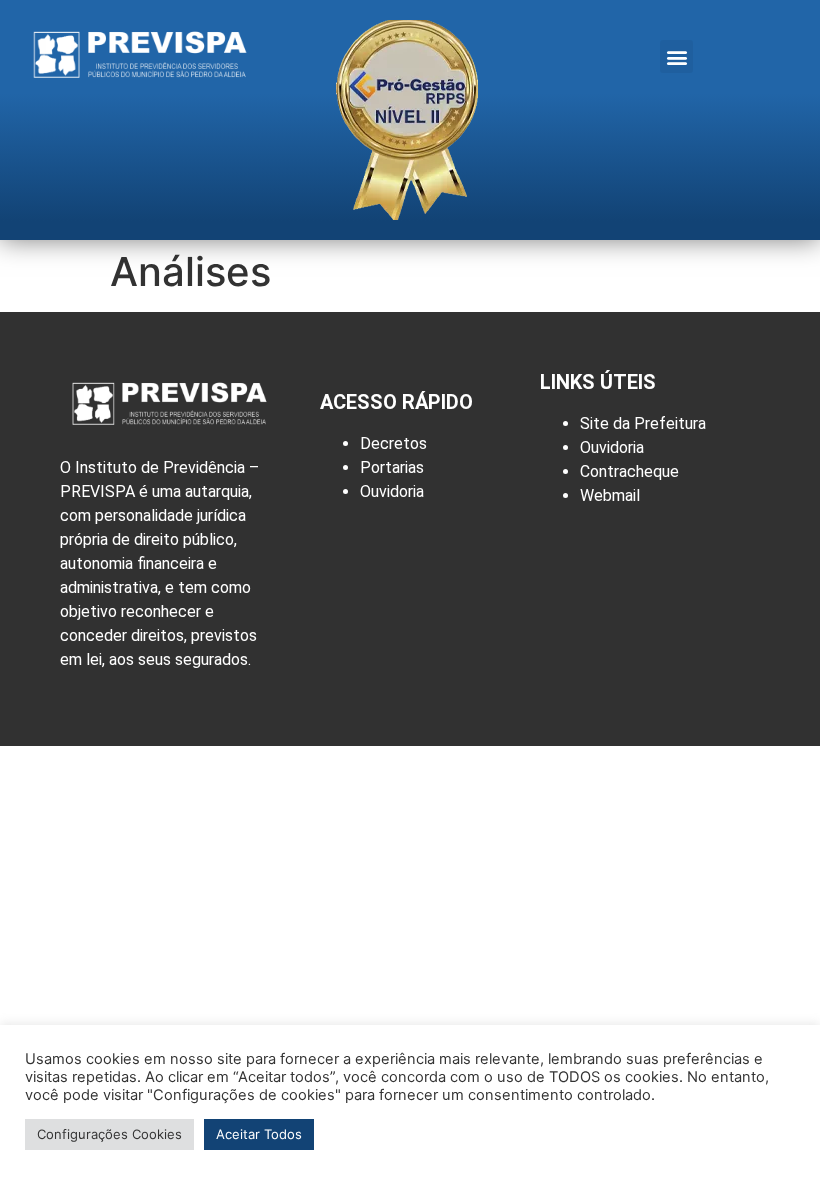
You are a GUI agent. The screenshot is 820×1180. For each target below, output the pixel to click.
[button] (676, 56)
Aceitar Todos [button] (259, 1134)
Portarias (392, 467)
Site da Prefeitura (643, 423)
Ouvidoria (392, 491)
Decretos (393, 443)
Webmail (610, 495)
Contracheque (629, 471)
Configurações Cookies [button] (109, 1134)
